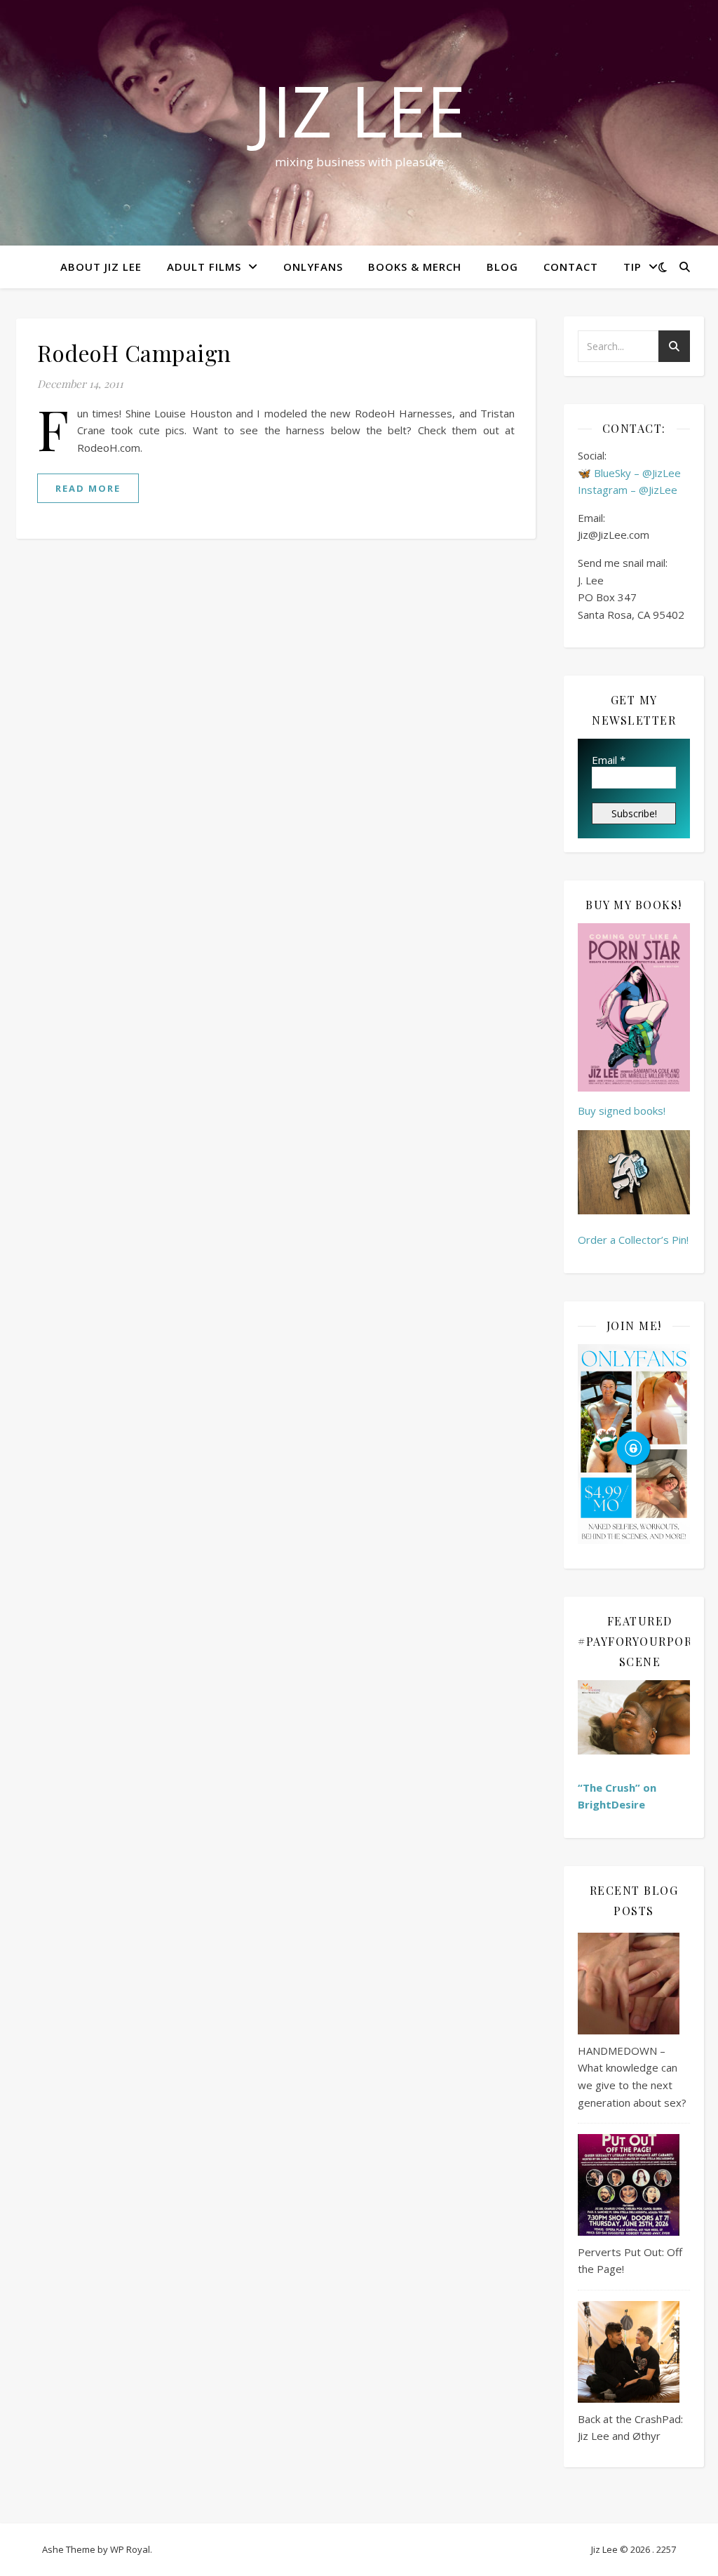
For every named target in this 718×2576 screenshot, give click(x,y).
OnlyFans (313, 267)
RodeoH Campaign (134, 353)
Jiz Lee (359, 110)
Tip (632, 267)
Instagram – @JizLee (628, 490)
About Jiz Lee (101, 267)
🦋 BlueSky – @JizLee (629, 473)
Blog (502, 267)
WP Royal (130, 2549)
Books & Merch (415, 267)
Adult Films (204, 267)
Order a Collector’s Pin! (633, 1240)
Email (609, 760)
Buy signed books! (622, 1111)
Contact (571, 267)
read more (88, 488)
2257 (666, 2549)
